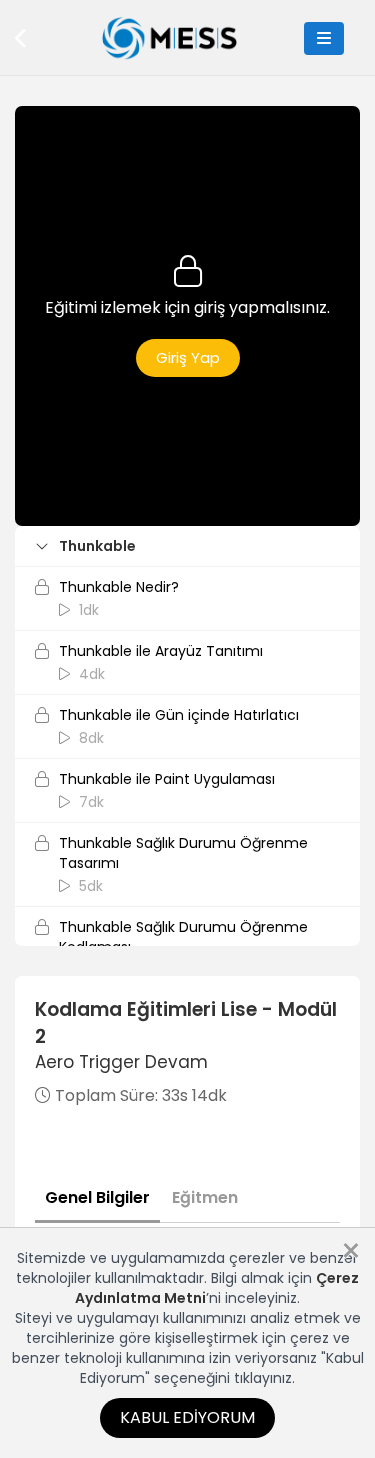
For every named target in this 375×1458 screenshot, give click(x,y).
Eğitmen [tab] (205, 1197)
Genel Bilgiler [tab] (97, 1197)
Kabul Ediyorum (187, 1417)
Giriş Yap (188, 357)
